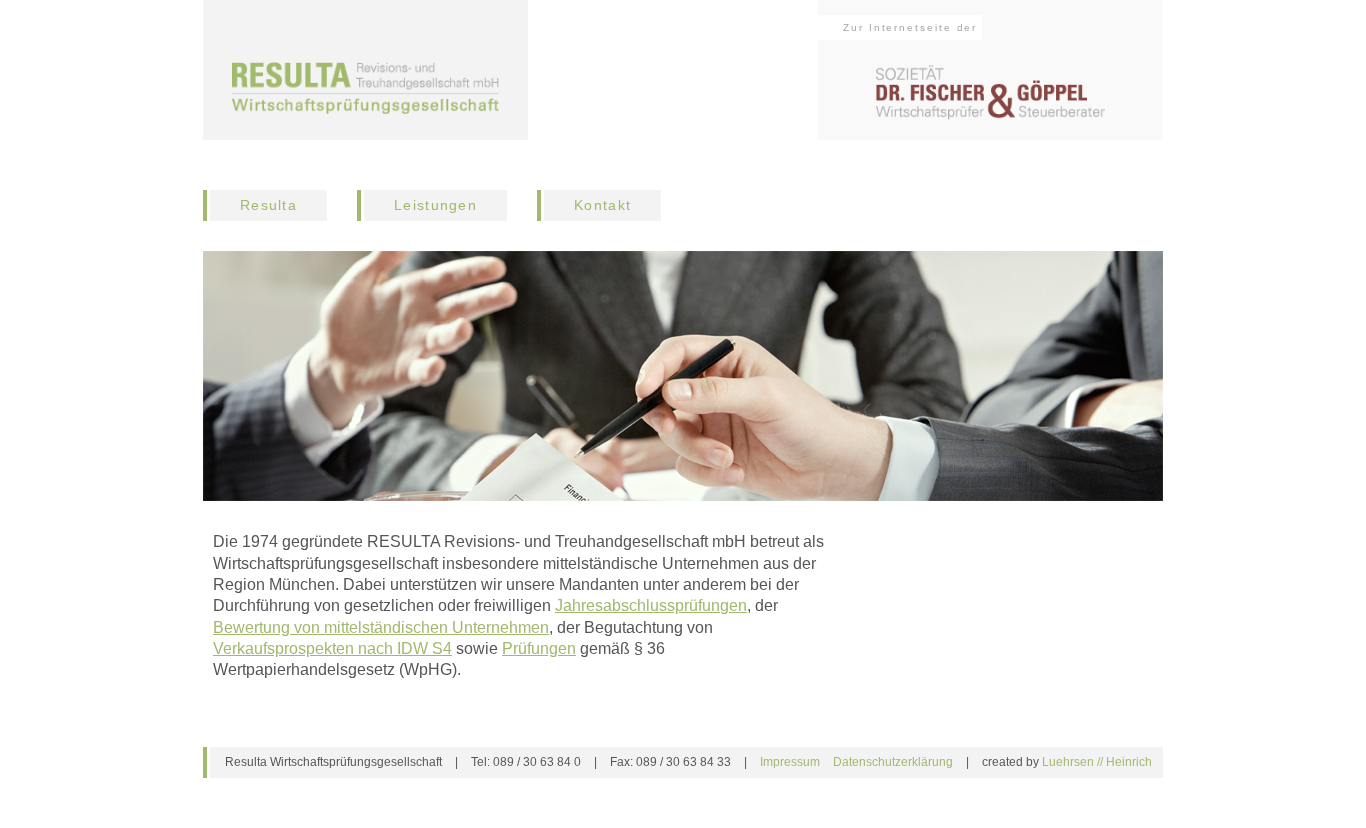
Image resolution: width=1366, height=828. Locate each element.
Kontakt (602, 205)
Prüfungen (539, 648)
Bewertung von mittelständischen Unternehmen (381, 627)
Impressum (790, 762)
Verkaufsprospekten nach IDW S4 (332, 648)
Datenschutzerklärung (893, 762)
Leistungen (435, 205)
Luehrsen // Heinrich (1097, 762)
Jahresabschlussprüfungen (651, 605)
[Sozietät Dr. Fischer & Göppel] (365, 88)
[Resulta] (991, 92)
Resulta (268, 205)
